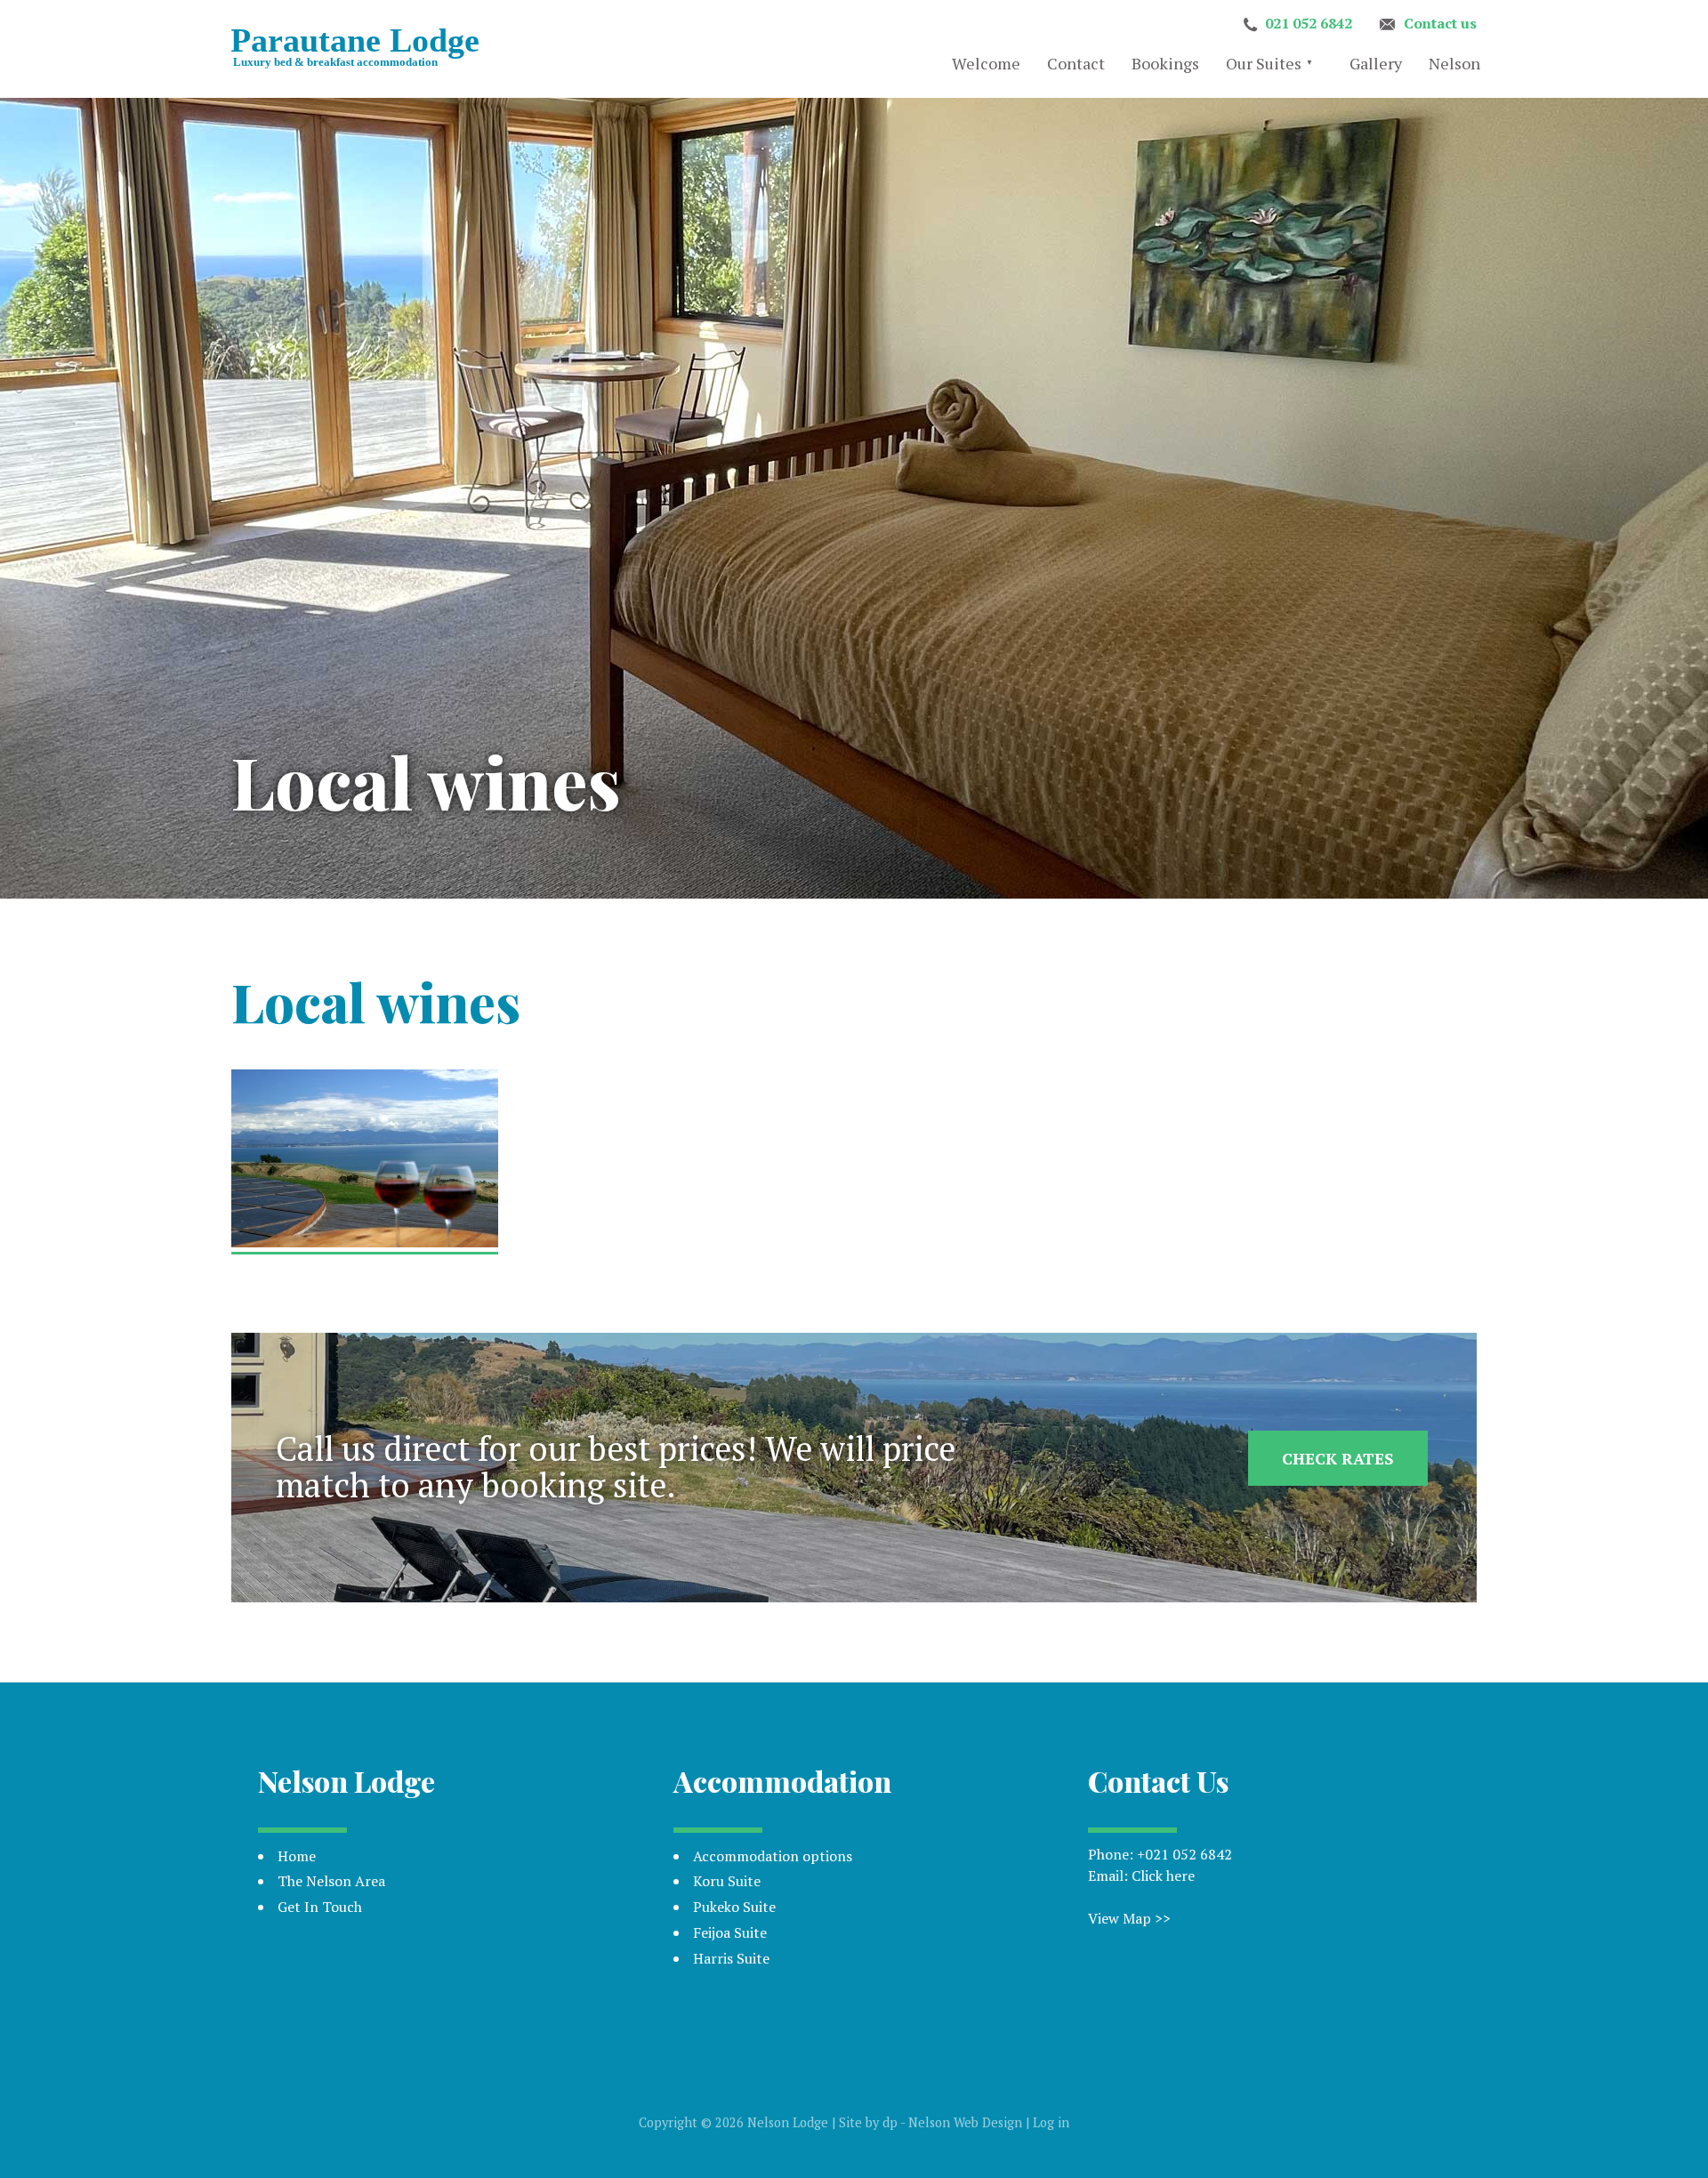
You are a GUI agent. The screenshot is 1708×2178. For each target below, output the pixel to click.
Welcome (986, 63)
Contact (1076, 63)
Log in (1051, 2122)
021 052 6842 (1309, 23)
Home (297, 1856)
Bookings (1165, 63)
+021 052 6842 (1184, 1854)
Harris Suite (731, 1958)
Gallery (1376, 63)
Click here (1163, 1875)
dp (890, 2122)
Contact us (1440, 23)
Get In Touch (320, 1907)
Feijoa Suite (730, 1932)
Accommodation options (773, 1856)
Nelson (1454, 63)
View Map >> (1129, 1918)
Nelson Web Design (965, 2122)
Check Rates (1338, 1458)
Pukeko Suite (734, 1907)
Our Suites (1264, 63)
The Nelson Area (331, 1881)
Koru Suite (727, 1881)
